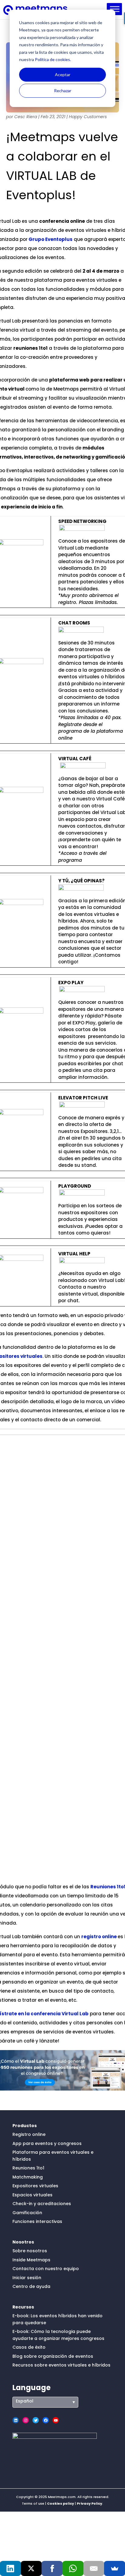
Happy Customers (88, 117)
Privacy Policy (90, 2503)
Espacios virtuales (32, 2195)
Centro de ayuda (31, 2286)
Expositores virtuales (35, 2186)
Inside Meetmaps (31, 2260)
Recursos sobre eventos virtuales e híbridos (61, 2365)
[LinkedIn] (10, 2568)
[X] (31, 2568)
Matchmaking (28, 2177)
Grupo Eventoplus (51, 239)
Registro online (29, 2134)
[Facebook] (52, 2568)
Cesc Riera (26, 117)
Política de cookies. (52, 59)
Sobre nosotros (30, 2251)
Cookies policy (61, 2503)
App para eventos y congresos (47, 2143)
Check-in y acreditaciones (42, 2204)
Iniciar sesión (27, 2278)
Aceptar (63, 75)
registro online (99, 1937)
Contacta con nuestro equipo (46, 2269)
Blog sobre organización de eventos (53, 2356)
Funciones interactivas (37, 2221)
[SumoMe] (115, 2568)
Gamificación (27, 2213)
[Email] (94, 2568)
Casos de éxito (29, 2347)
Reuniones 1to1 (28, 2168)
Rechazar (63, 91)
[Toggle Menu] (115, 9)
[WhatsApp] (73, 2568)
